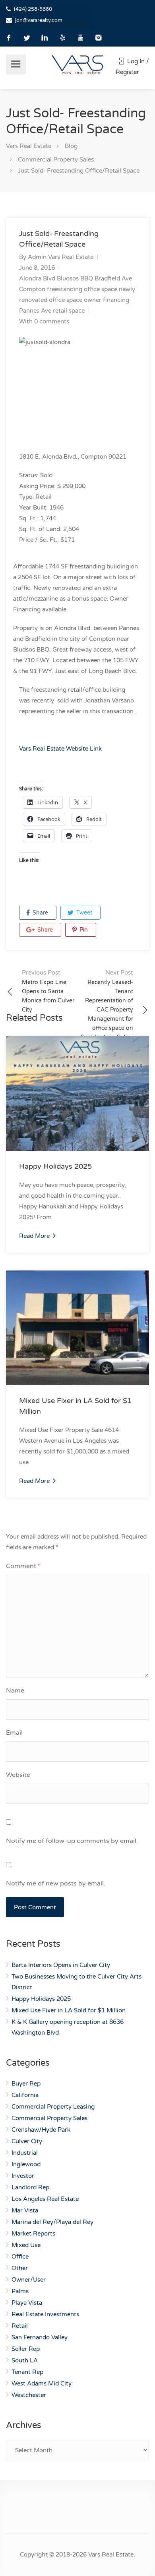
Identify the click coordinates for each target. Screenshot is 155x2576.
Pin (83, 930)
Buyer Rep (26, 2084)
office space (66, 300)
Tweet (83, 913)
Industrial (25, 2153)
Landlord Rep (30, 2187)
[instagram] (98, 38)
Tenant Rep (27, 2372)
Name (15, 1691)
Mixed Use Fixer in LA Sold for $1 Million (69, 2010)
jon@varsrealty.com (39, 20)
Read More (35, 1236)
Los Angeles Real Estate (45, 2199)
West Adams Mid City (42, 2383)
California (25, 2095)
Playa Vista (27, 2303)
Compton (32, 289)
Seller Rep (26, 2349)
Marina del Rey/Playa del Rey (52, 2222)
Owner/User (29, 2280)
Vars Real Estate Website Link (60, 749)
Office (20, 2257)
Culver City (27, 2141)
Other (20, 2268)
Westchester (29, 2395)
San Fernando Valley (40, 2337)
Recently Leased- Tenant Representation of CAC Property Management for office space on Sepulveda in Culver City (107, 1009)
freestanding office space (82, 289)
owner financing (107, 300)
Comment (23, 1566)
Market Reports (33, 2234)
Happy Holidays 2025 (55, 1166)
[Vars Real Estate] (77, 64)
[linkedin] (45, 38)
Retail (20, 2326)
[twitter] (27, 38)
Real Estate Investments (45, 2314)
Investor (23, 2176)
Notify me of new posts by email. (56, 1883)
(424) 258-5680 (33, 9)
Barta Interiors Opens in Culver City (61, 1965)
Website (18, 1775)
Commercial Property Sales (49, 2118)
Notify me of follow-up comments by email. (72, 1841)
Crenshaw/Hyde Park (41, 2130)
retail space (69, 311)
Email (14, 1733)
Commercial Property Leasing (53, 2107)
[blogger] (63, 38)
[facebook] (9, 38)
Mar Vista (25, 2210)
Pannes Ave (35, 311)
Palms (20, 2291)
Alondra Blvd (37, 278)
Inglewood (26, 2164)
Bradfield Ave (113, 278)
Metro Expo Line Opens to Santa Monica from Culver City (48, 991)
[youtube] (80, 38)
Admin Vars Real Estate (61, 257)
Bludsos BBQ (75, 278)
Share (40, 913)
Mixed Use (26, 2245)
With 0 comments (44, 321)
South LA (25, 2360)
